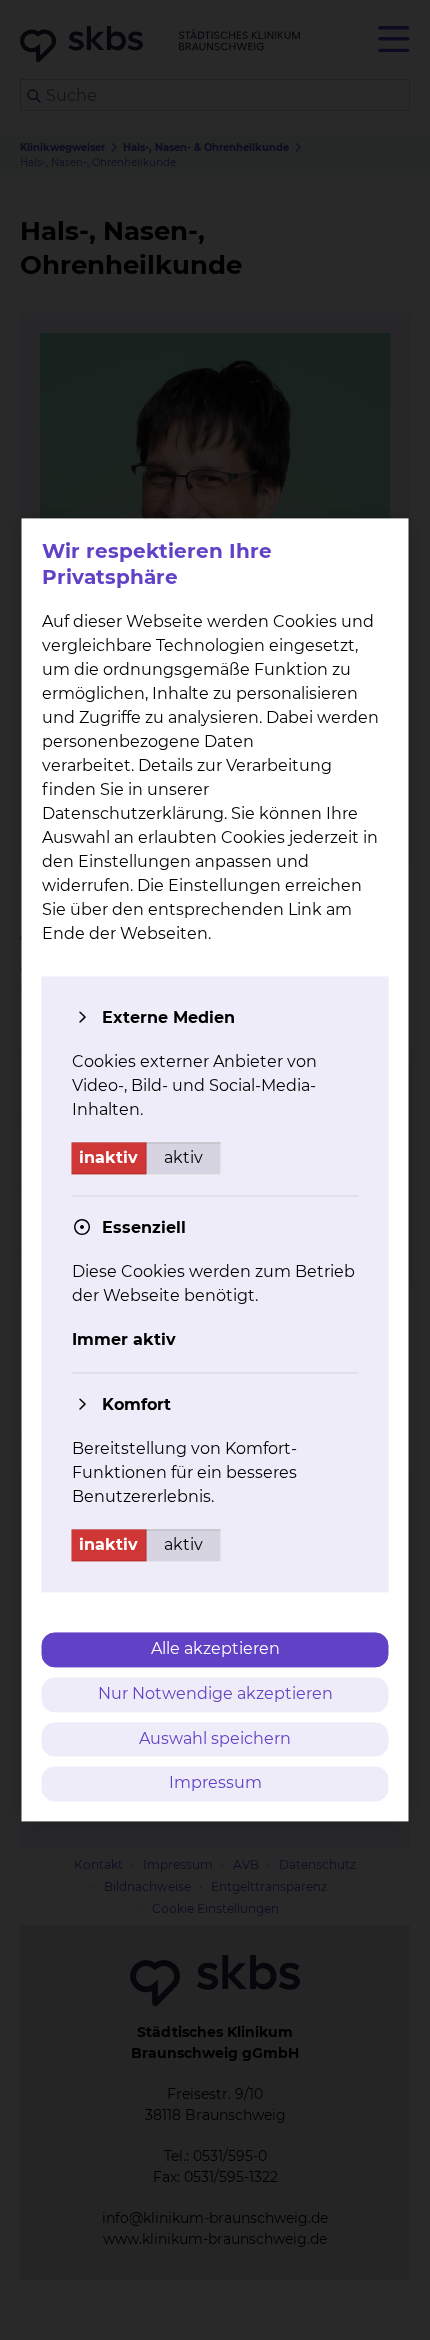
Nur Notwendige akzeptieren (215, 1693)
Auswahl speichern (215, 1738)
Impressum (215, 1783)
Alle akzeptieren (215, 1648)
